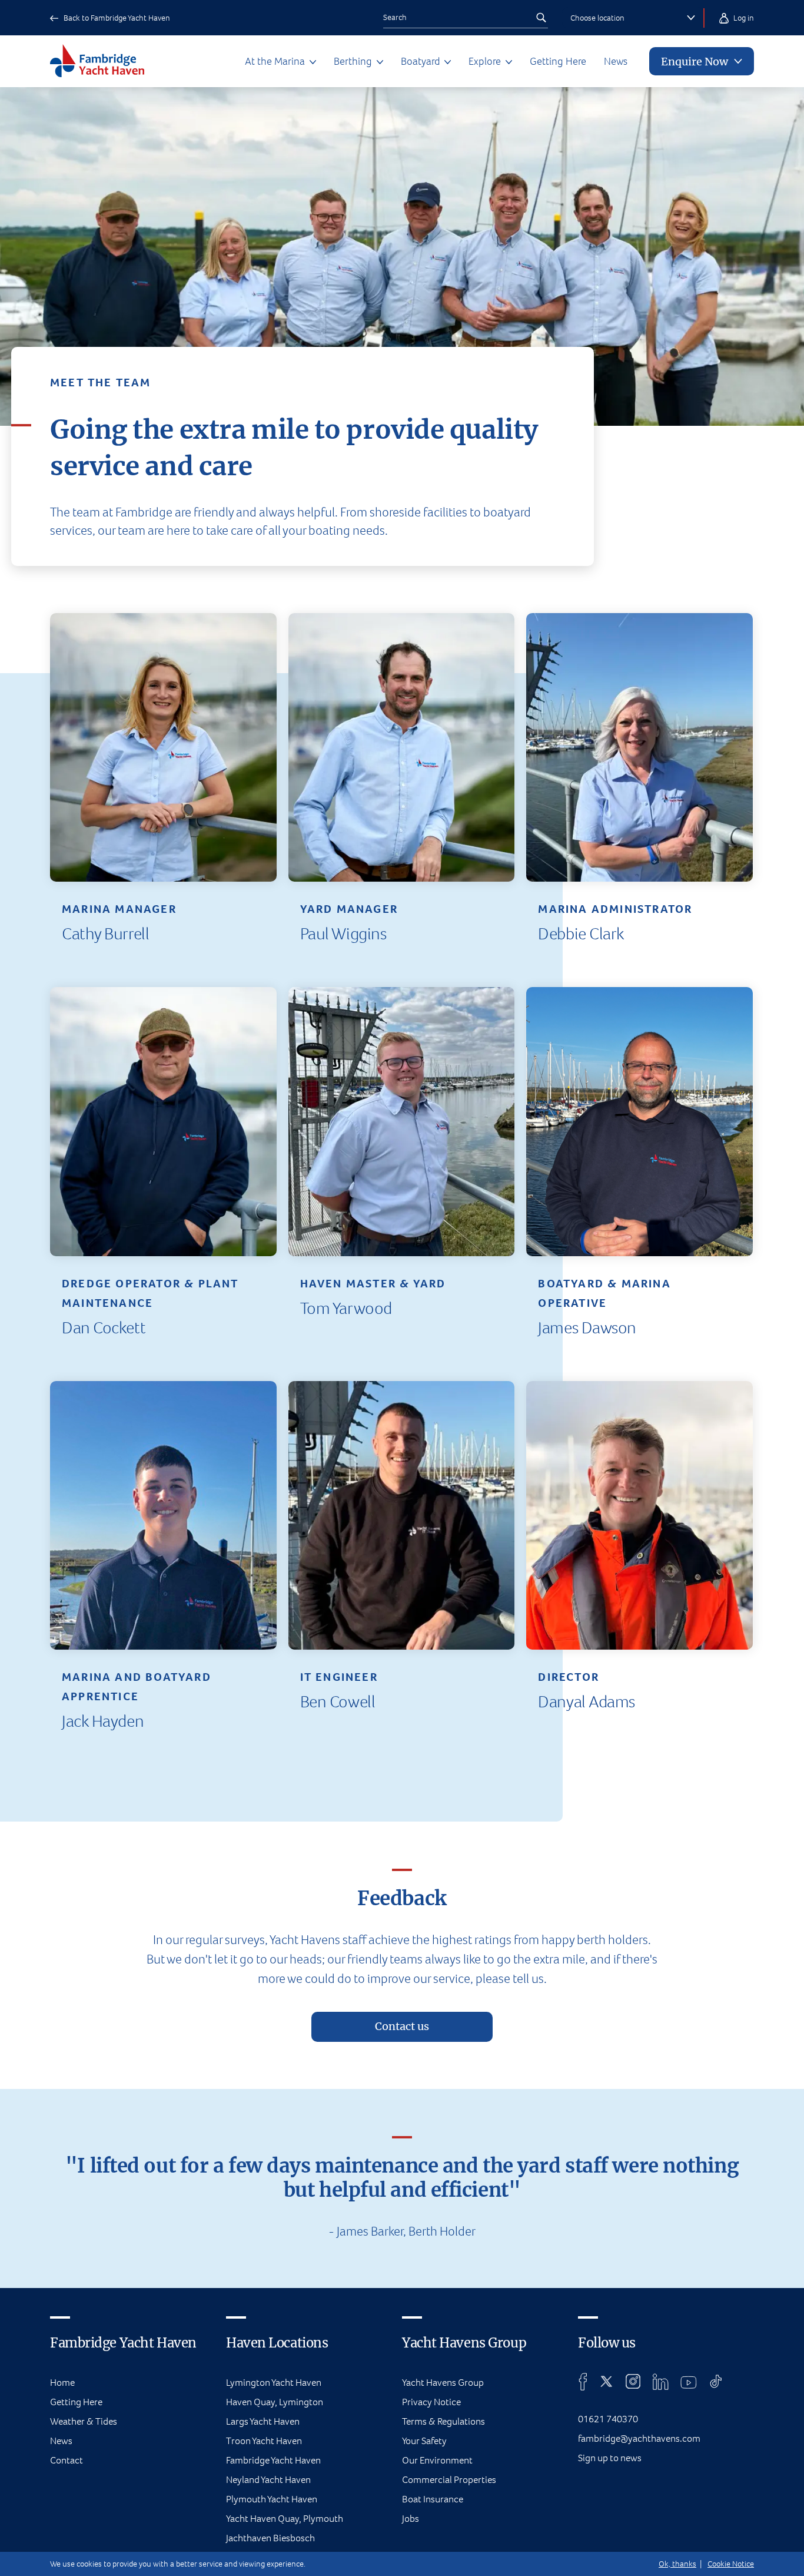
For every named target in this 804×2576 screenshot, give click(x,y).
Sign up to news (610, 2458)
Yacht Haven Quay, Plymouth (285, 2519)
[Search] (541, 18)
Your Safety (424, 2441)
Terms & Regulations (443, 2421)
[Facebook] (583, 2382)
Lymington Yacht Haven (274, 2383)
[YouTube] (689, 2382)
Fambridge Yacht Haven (273, 2460)
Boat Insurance (433, 2499)
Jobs (411, 2519)
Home (62, 2383)
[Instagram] (633, 2382)
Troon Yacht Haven (264, 2441)
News (616, 61)
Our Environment (437, 2460)
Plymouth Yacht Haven (272, 2499)
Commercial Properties (449, 2480)
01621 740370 (608, 2419)
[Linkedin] (660, 2382)
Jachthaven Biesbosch (270, 2538)
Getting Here (558, 61)
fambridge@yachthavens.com (639, 2438)
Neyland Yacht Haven (268, 2480)
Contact (67, 2460)
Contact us (402, 2027)
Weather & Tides (84, 2421)
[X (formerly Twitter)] (607, 2382)
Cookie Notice (731, 2564)
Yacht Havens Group (443, 2383)
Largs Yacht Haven (263, 2421)
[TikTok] (716, 2382)
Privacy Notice (431, 2402)
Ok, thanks (677, 2564)
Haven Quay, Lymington (275, 2402)
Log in (743, 18)
